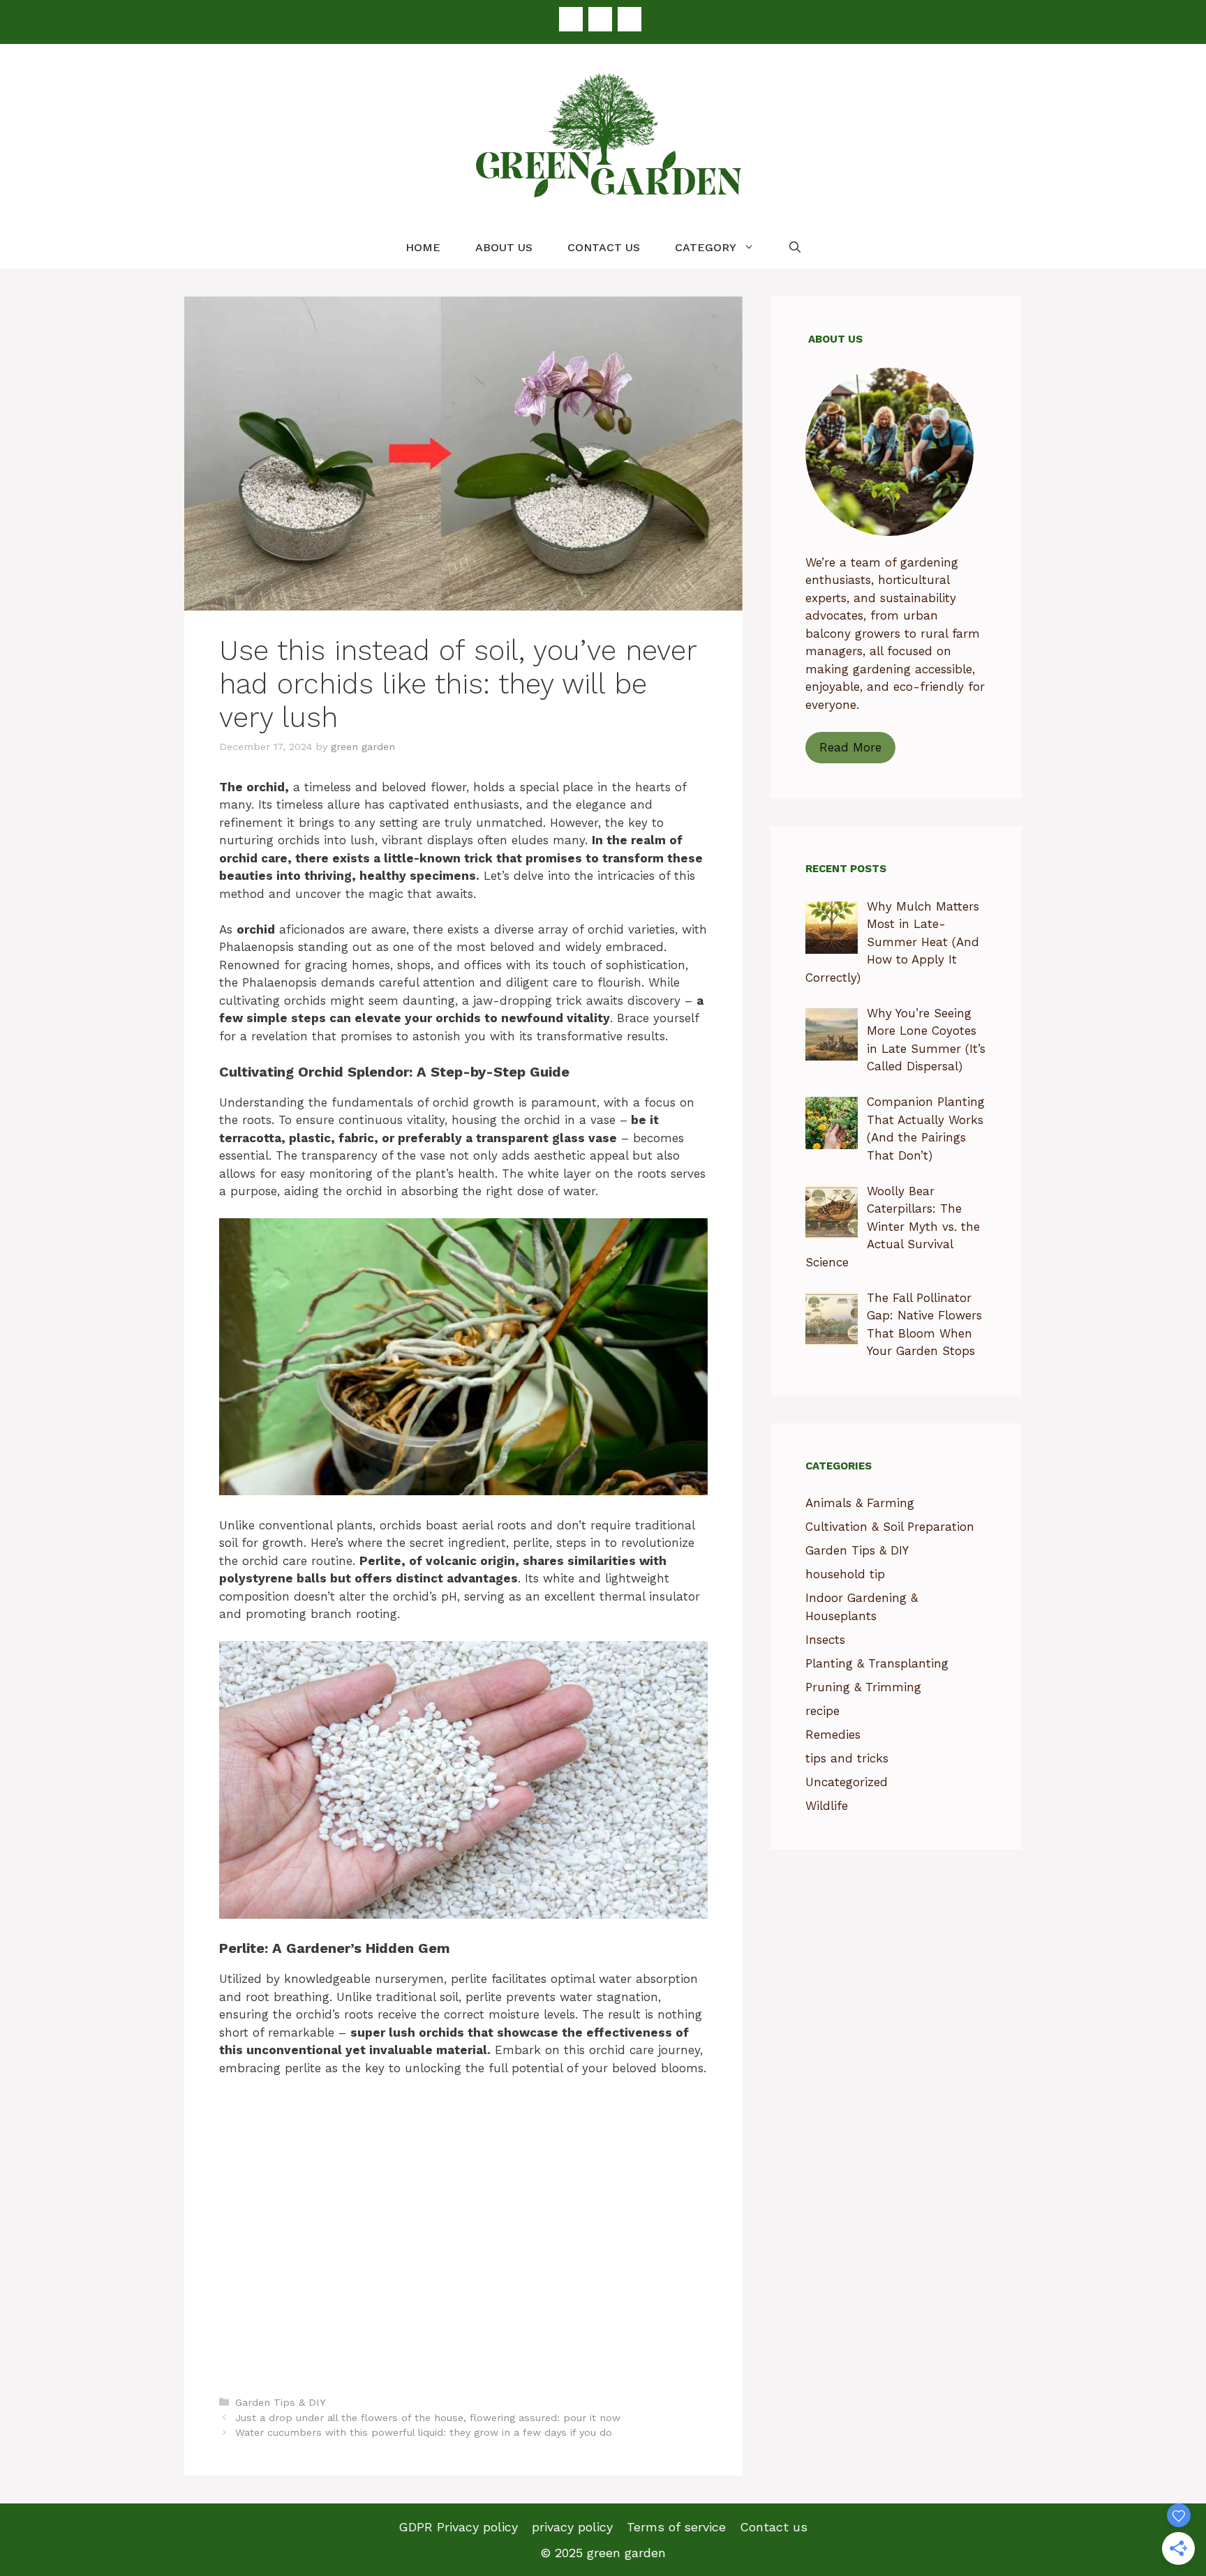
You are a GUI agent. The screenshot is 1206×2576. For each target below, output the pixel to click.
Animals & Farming (860, 1503)
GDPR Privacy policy (458, 2527)
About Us (504, 247)
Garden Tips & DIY (281, 2403)
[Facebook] (571, 19)
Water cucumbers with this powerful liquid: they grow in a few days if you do (424, 2433)
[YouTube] (630, 19)
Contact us (604, 247)
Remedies (833, 1735)
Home (423, 247)
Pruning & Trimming (863, 1687)
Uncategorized (847, 1782)
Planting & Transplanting (877, 1663)
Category (706, 247)
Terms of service (676, 2527)
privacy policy (572, 2527)
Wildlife (827, 1806)
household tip (845, 1574)
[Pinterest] (600, 19)
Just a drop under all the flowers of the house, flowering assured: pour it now (428, 2418)
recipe (822, 1711)
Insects (825, 1640)
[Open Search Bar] (795, 248)
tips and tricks (847, 1758)
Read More (850, 747)
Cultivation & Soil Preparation (890, 1527)
